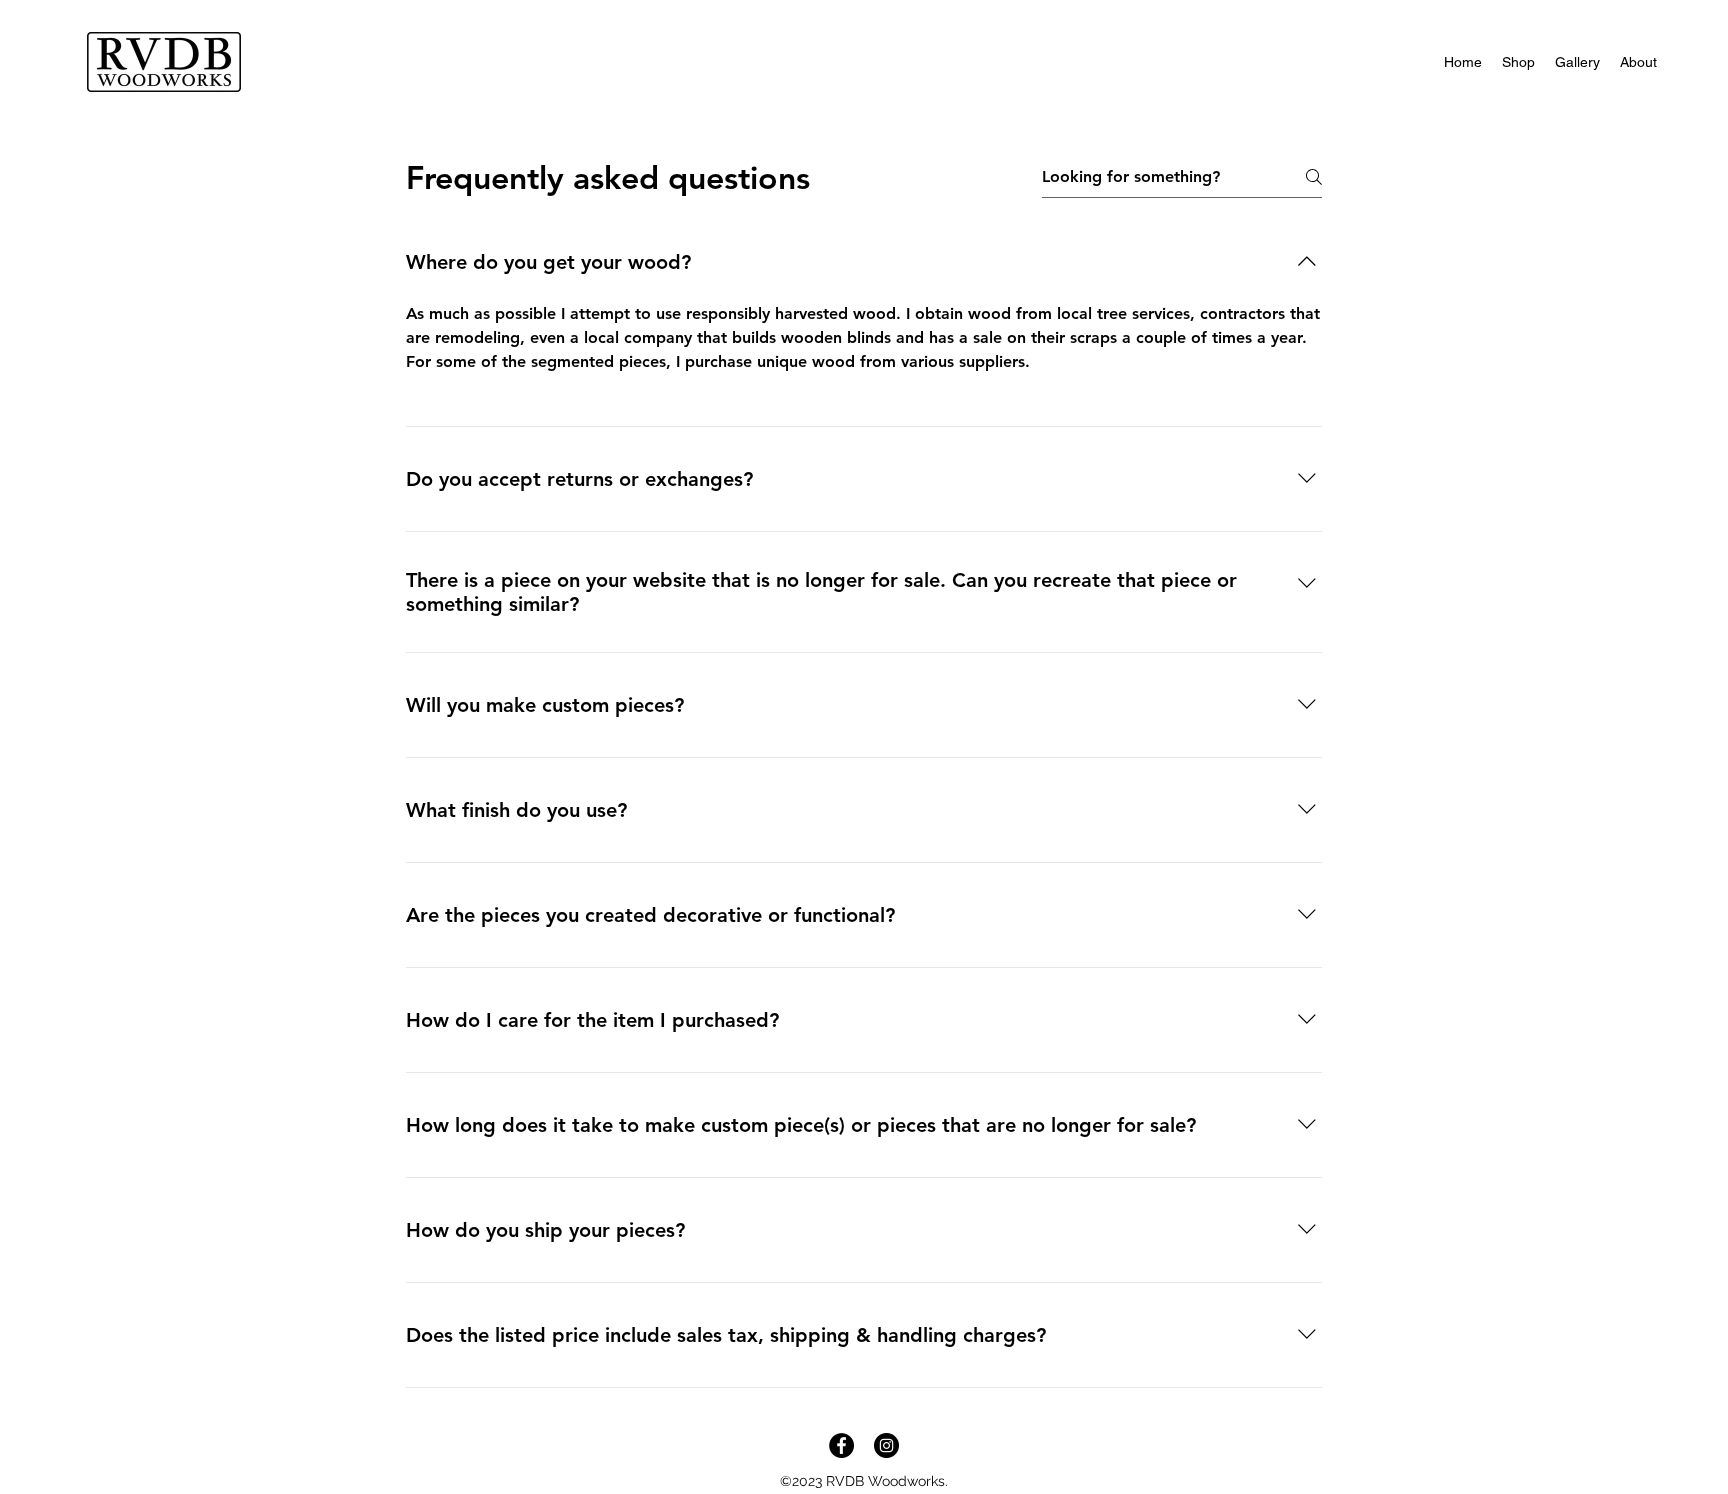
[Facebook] (841, 1445)
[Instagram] (886, 1445)
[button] (1518, 62)
